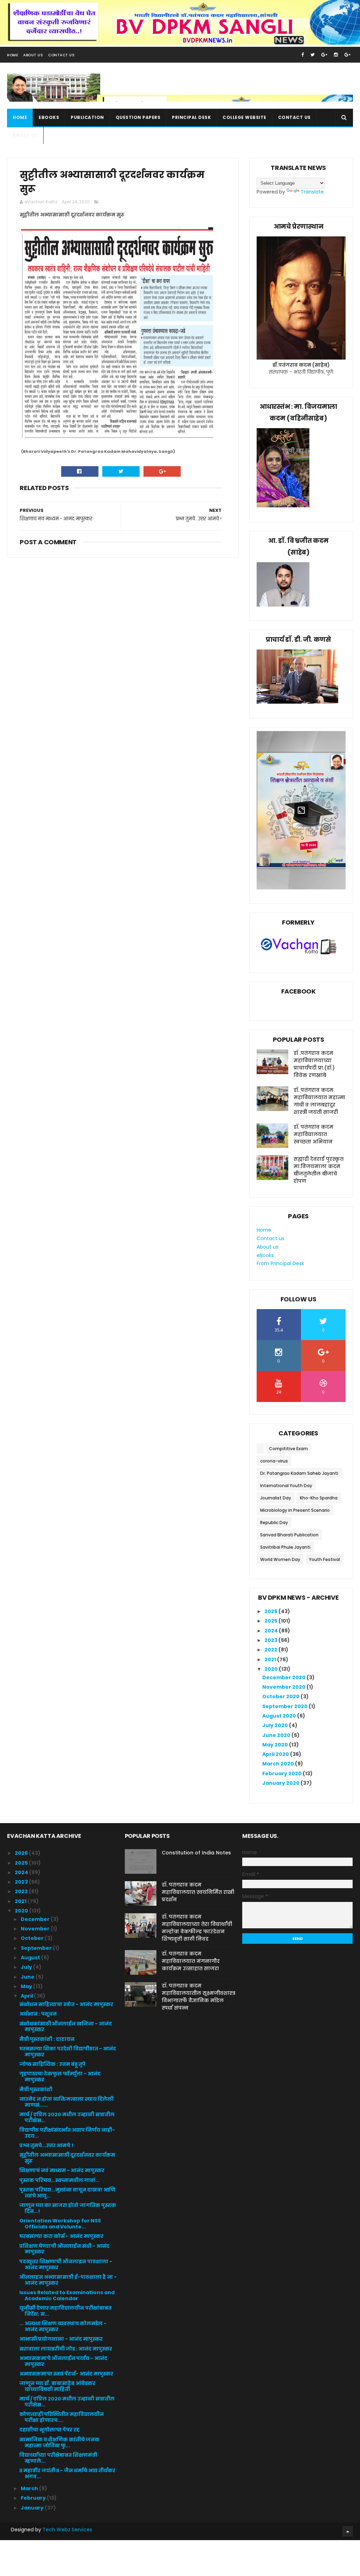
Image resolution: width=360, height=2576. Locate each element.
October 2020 (281, 1696)
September (37, 1948)
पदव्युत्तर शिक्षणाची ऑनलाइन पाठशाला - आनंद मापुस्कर (66, 2264)
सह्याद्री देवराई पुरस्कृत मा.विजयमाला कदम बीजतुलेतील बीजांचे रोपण (319, 1170)
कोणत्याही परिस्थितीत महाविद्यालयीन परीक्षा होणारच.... (62, 2417)
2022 (271, 1650)
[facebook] (303, 55)
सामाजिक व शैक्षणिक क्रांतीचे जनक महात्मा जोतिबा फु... (59, 2442)
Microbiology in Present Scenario (295, 1510)
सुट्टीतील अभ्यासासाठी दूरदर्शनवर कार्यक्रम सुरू (67, 2158)
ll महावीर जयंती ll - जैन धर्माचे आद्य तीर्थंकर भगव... (67, 2473)
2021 (271, 1660)
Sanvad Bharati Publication (289, 1535)
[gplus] (324, 55)
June (28, 1977)
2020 (272, 1669)
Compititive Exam (288, 1449)
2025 (271, 1621)
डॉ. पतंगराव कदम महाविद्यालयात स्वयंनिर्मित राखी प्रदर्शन (198, 1892)
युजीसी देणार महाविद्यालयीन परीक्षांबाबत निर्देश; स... (65, 2311)
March (30, 2488)
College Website (245, 117)
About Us (33, 55)
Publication (87, 117)
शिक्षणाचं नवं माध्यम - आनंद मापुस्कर (62, 2170)
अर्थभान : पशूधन (38, 2014)
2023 (271, 1640)
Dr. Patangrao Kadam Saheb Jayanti (299, 1473)
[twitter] (313, 55)
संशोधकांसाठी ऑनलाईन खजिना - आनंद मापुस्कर (66, 2027)
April (27, 1996)
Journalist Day (276, 1498)
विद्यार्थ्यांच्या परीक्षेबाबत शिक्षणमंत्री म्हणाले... (58, 2458)
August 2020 (280, 1716)
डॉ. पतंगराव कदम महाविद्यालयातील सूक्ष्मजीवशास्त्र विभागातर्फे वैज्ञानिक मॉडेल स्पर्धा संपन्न (198, 1997)
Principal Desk (191, 117)
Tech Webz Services (67, 2530)
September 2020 (285, 1706)
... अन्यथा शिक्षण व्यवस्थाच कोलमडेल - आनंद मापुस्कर (63, 2326)
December (36, 1919)
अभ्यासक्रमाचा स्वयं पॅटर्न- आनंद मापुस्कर (66, 2374)
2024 (272, 1631)
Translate (312, 192)
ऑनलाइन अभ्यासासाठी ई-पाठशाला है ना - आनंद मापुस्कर (68, 2280)
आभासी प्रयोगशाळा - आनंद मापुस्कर (61, 2339)
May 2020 (276, 1745)
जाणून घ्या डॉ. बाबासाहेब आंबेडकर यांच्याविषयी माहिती (57, 2386)
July (27, 1967)
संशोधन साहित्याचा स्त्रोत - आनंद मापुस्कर (66, 2004)
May (27, 1986)
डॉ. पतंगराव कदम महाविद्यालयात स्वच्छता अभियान (313, 1134)
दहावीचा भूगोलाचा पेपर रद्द (49, 2430)
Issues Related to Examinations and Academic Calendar (67, 2295)
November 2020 (284, 1687)
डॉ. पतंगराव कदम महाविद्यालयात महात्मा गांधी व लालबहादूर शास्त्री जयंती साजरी (319, 1101)
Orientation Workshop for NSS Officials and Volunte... (60, 2224)
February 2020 (282, 1774)
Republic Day (274, 1522)
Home (12, 55)
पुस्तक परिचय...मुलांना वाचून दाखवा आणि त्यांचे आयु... (67, 2193)
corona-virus (274, 1461)
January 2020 (281, 1783)
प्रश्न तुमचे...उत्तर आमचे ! (46, 2145)
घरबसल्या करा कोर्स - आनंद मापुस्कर (61, 2236)
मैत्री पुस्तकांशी (36, 2089)
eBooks (49, 117)
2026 (271, 1611)
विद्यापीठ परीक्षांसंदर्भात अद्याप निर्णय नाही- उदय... (67, 2133)
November (36, 1929)
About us (25, 135)
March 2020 (279, 1764)
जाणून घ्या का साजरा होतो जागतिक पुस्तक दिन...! (68, 2208)
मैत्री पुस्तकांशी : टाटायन (47, 2039)
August (31, 1958)
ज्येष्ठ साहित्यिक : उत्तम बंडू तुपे (52, 2064)
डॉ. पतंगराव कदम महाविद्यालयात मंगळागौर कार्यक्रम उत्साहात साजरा (191, 1961)
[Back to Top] (348, 2531)
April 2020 (276, 1754)
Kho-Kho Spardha (319, 1498)
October (33, 1938)
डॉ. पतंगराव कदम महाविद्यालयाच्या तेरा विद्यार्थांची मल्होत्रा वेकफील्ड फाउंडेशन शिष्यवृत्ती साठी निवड (197, 1928)
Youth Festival (324, 1559)
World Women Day (280, 1559)
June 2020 (277, 1735)
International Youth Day (286, 1486)
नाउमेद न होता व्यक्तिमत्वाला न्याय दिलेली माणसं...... (66, 2102)
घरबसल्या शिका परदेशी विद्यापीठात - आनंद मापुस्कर (68, 2052)
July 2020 (276, 1725)
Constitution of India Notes (196, 1853)
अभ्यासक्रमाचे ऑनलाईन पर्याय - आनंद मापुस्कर (63, 2361)
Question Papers (138, 117)
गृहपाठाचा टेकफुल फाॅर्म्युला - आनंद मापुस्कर (60, 2077)
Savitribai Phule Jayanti (285, 1547)
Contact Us (61, 55)
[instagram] (336, 55)
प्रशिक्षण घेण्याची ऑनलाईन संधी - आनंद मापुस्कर (64, 2249)
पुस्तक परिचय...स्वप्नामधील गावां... (59, 2180)
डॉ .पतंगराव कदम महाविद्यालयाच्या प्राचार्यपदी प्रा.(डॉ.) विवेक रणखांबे (314, 1064)
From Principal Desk (280, 1263)
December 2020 (284, 1677)
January (33, 2508)
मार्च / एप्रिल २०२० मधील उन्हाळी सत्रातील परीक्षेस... (67, 2117)
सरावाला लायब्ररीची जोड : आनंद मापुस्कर (66, 2349)
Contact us (294, 117)
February (34, 2498)
